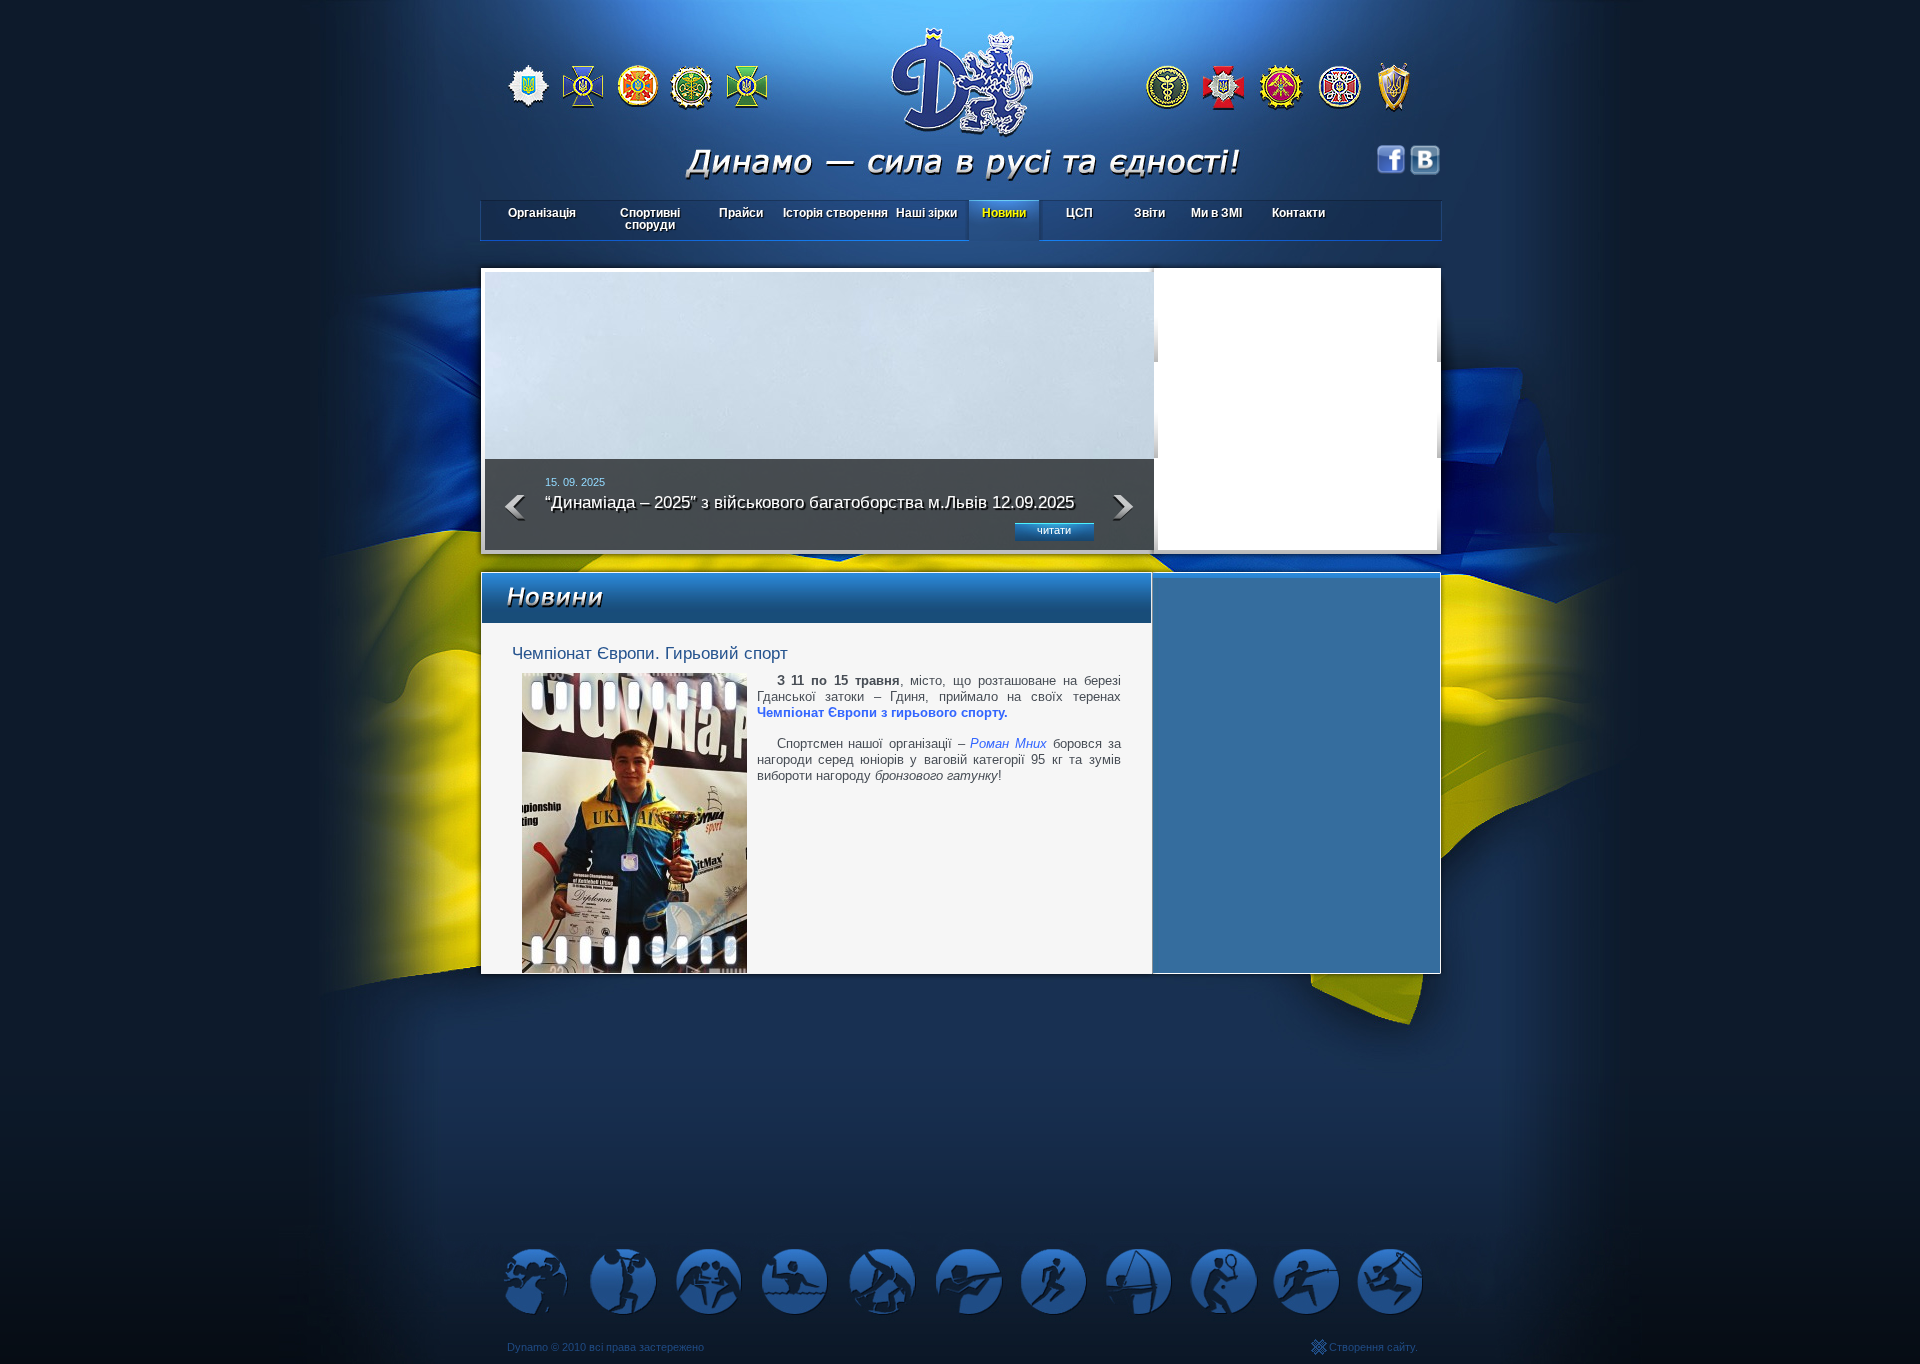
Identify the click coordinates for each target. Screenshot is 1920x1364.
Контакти (1298, 213)
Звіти (1149, 213)
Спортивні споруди (650, 219)
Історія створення (835, 213)
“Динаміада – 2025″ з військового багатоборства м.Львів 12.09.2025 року (809, 511)
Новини (1004, 213)
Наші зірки (923, 214)
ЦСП (1068, 214)
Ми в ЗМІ (1216, 213)
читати (1054, 530)
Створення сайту (1372, 1347)
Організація (542, 213)
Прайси (741, 213)
